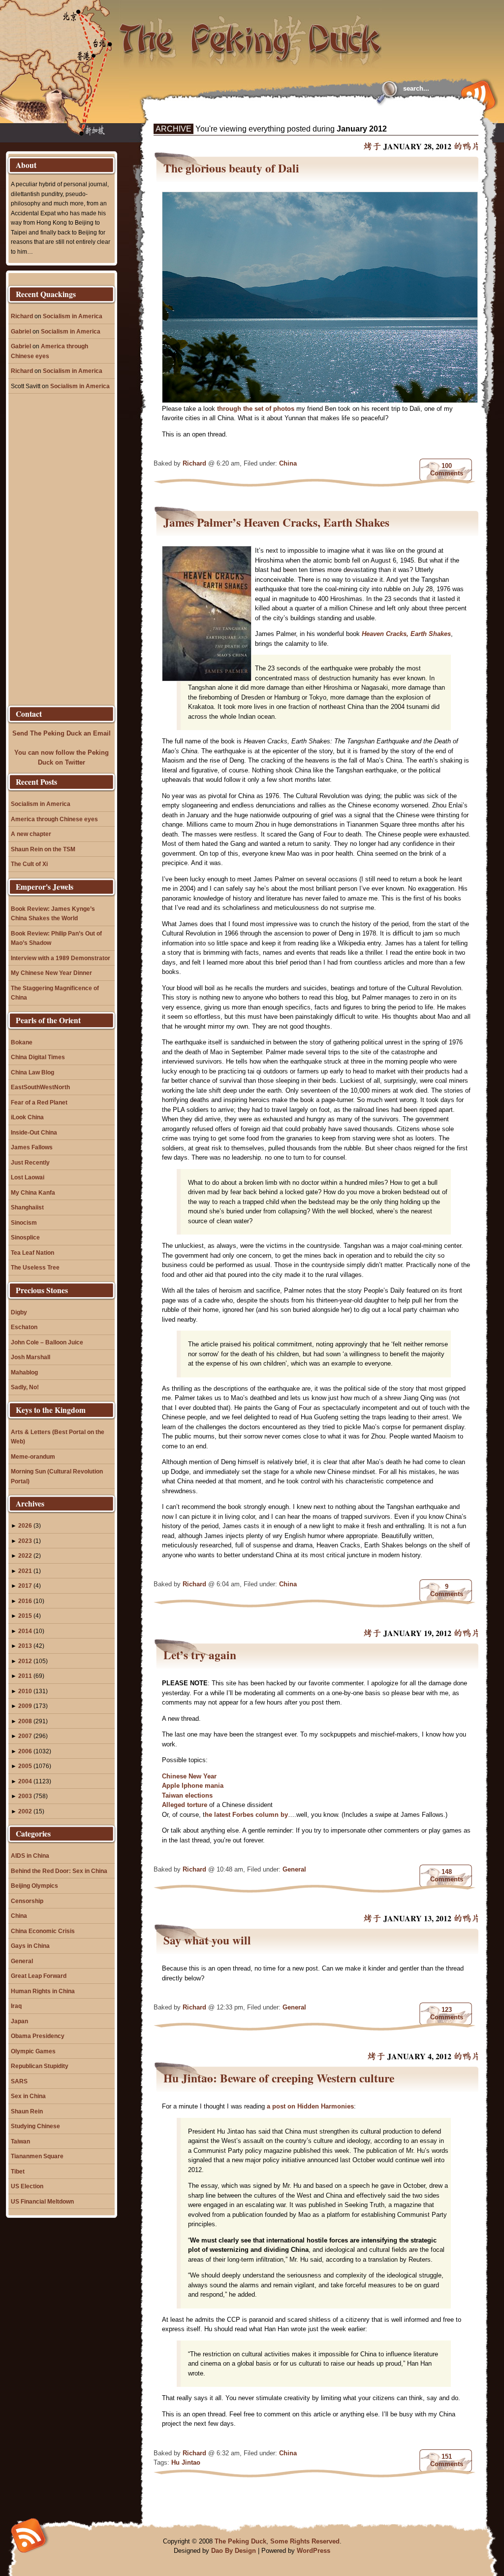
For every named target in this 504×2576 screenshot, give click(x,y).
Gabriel (21, 331)
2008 (25, 1721)
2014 (25, 1631)
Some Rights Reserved (305, 2541)
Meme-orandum (33, 1456)
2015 (25, 1616)
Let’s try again (200, 1655)
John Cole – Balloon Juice (47, 1342)
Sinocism (24, 1222)
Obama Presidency (38, 2036)
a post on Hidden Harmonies (310, 2106)
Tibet (18, 2171)
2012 (25, 1661)
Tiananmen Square (37, 2156)
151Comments (447, 2460)
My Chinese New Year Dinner (51, 973)
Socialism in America (73, 316)
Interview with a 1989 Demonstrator (61, 958)
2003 (25, 1796)
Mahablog (24, 1372)
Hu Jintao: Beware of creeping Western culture (279, 2078)
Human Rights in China (43, 1991)
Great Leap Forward (39, 1976)
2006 (25, 1751)
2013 (25, 1646)
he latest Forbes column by (246, 1815)
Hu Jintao (186, 2462)
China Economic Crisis (43, 1931)
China (288, 463)
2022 (25, 1556)
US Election (27, 2186)
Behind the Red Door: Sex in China (59, 1871)
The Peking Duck (240, 2541)
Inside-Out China (34, 1132)
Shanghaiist (27, 1207)
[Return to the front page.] (251, 34)
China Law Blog (32, 1072)
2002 (25, 1811)
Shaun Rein (27, 2111)
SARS (19, 2081)
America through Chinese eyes (54, 819)
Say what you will (207, 1940)
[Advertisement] (274, 114)
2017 (25, 1586)
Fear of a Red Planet (39, 1102)
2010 (25, 1691)
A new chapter (31, 834)
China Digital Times (38, 1057)
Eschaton (24, 1327)
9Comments (447, 1590)
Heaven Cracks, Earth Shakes (406, 634)
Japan (19, 2021)
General (294, 1869)
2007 (25, 1736)
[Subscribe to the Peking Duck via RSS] (476, 95)
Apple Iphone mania (193, 1786)
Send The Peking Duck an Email (62, 733)
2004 (25, 1781)
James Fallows (32, 1147)
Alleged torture (186, 1805)
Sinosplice (25, 1237)
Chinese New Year (189, 1776)
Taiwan (20, 2141)
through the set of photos (256, 409)
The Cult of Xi (29, 864)
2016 (25, 1601)
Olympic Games (33, 2051)
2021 (25, 1571)
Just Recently (30, 1162)
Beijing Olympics (34, 1886)
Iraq (16, 2006)
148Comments (447, 1875)
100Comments (447, 469)
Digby (19, 1312)
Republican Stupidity (40, 2066)
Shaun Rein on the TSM (43, 849)
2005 (25, 1766)
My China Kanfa (33, 1192)
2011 (25, 1676)
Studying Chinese (35, 2126)
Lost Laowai (28, 1177)
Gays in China (30, 1946)
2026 (25, 1525)
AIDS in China (30, 1856)
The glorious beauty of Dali (231, 168)
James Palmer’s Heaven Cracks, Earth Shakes (276, 522)
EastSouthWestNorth (40, 1087)
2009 (25, 1706)
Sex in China (28, 2096)
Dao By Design (234, 2551)
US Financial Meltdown (42, 2201)
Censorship (27, 1901)
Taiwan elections (187, 1795)
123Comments (447, 2013)
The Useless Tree (35, 1267)
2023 (25, 1541)
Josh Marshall (31, 1357)
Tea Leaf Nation (32, 1253)
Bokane (22, 1042)
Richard (194, 463)
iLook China (27, 1117)
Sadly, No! (25, 1387)
